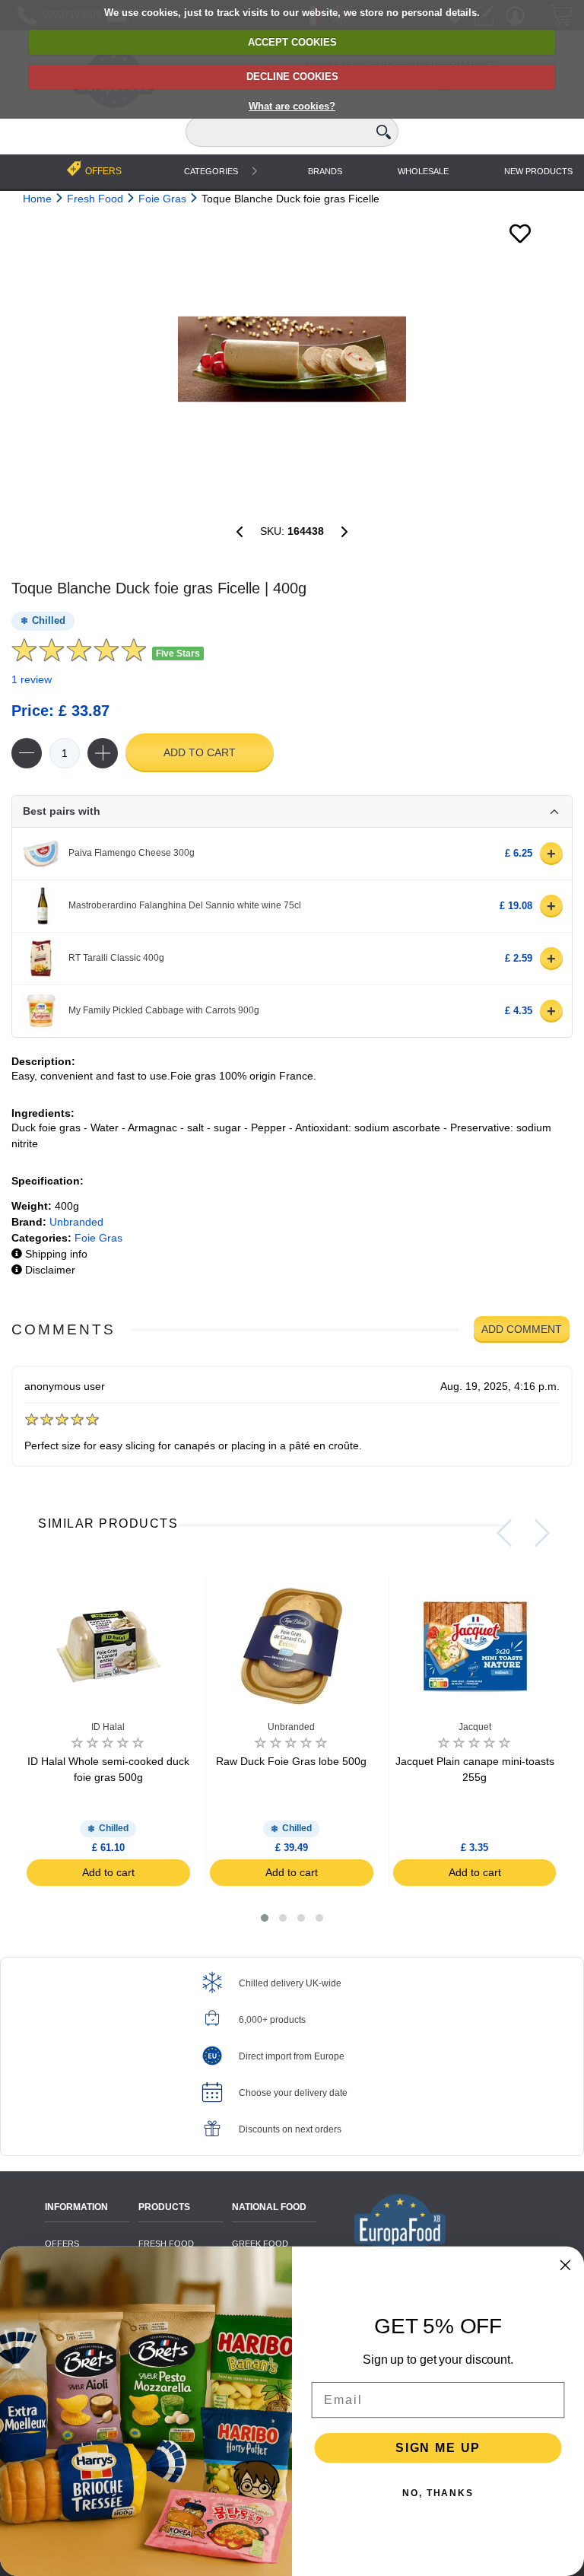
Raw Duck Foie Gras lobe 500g (291, 1761)
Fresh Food (166, 2244)
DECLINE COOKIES (292, 76)
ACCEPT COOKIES (292, 42)
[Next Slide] (542, 1533)
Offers (62, 2244)
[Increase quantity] (103, 753)
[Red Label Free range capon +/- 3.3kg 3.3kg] (344, 532)
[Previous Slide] (504, 1533)
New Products (538, 171)
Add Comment (522, 1329)
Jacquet (475, 1727)
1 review (32, 679)
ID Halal (108, 1727)
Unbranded (76, 1222)
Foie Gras (98, 1238)
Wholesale (423, 171)
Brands (325, 171)
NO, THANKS (438, 2493)
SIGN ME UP (438, 2448)
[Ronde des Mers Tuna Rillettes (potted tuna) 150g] (240, 532)
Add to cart (200, 752)
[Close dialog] (566, 2266)
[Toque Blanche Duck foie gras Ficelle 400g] (292, 359)
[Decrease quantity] (27, 753)
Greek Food (260, 2244)
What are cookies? (292, 106)
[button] (265, 1918)
